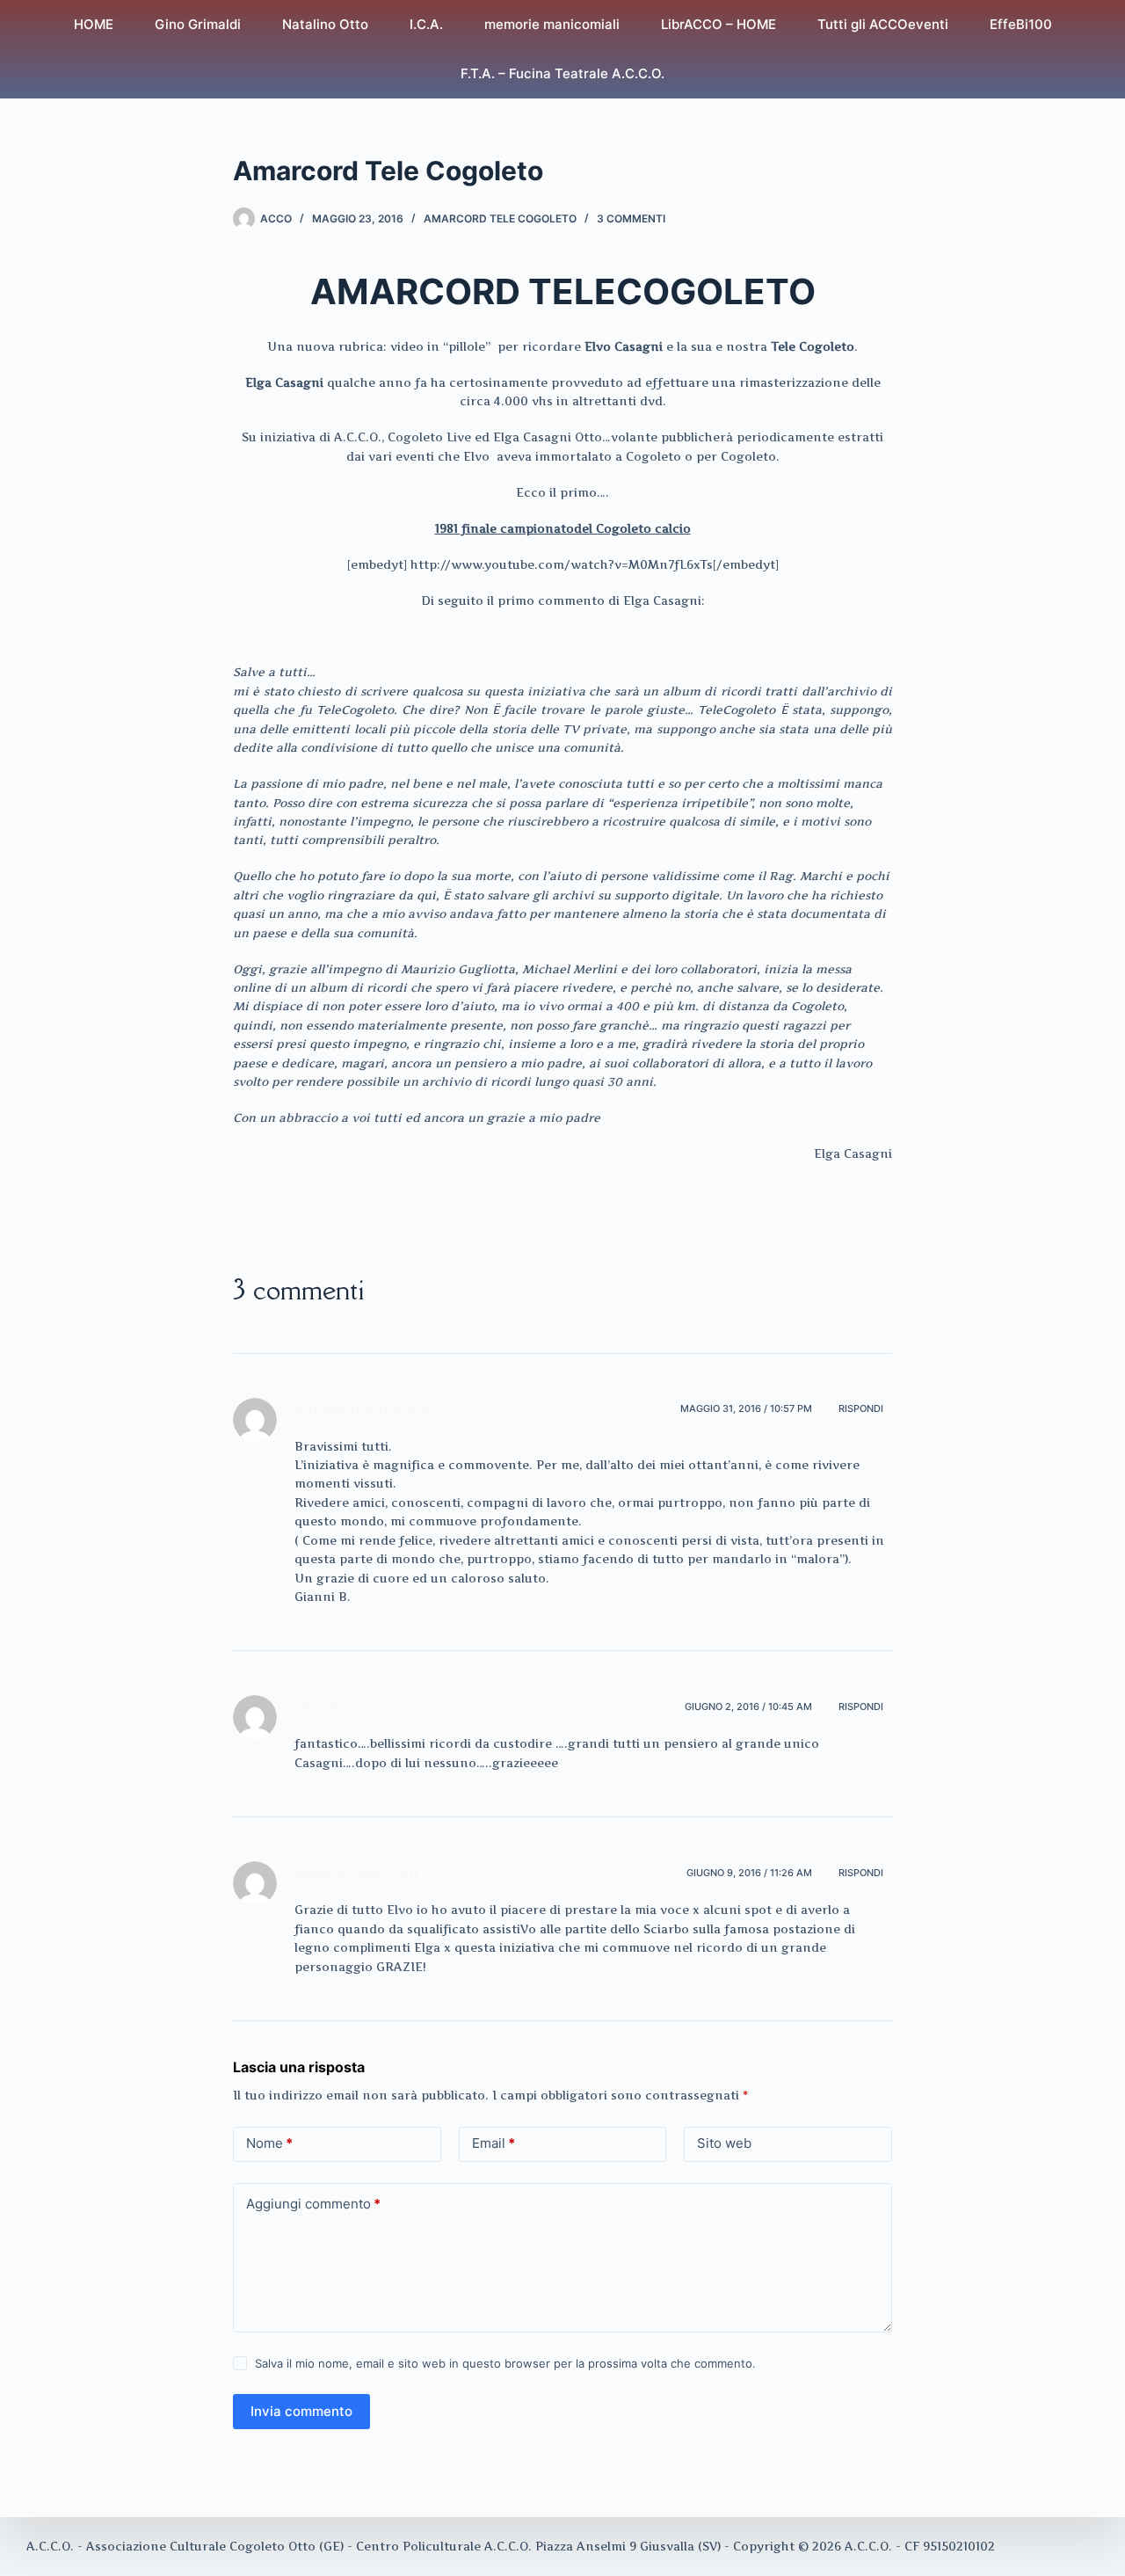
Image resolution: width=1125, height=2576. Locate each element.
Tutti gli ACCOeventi (883, 24)
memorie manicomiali (552, 24)
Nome (269, 2143)
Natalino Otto (325, 24)
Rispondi (861, 1408)
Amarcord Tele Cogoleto (500, 218)
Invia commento (301, 2411)
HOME (94, 24)
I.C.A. (426, 24)
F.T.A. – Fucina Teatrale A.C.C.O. (562, 73)
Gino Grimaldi (198, 24)
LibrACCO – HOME (719, 24)
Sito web (724, 2143)
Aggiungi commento (313, 2204)
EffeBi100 (1021, 24)
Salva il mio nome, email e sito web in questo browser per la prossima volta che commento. (505, 2363)
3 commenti (631, 218)
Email (494, 2143)
